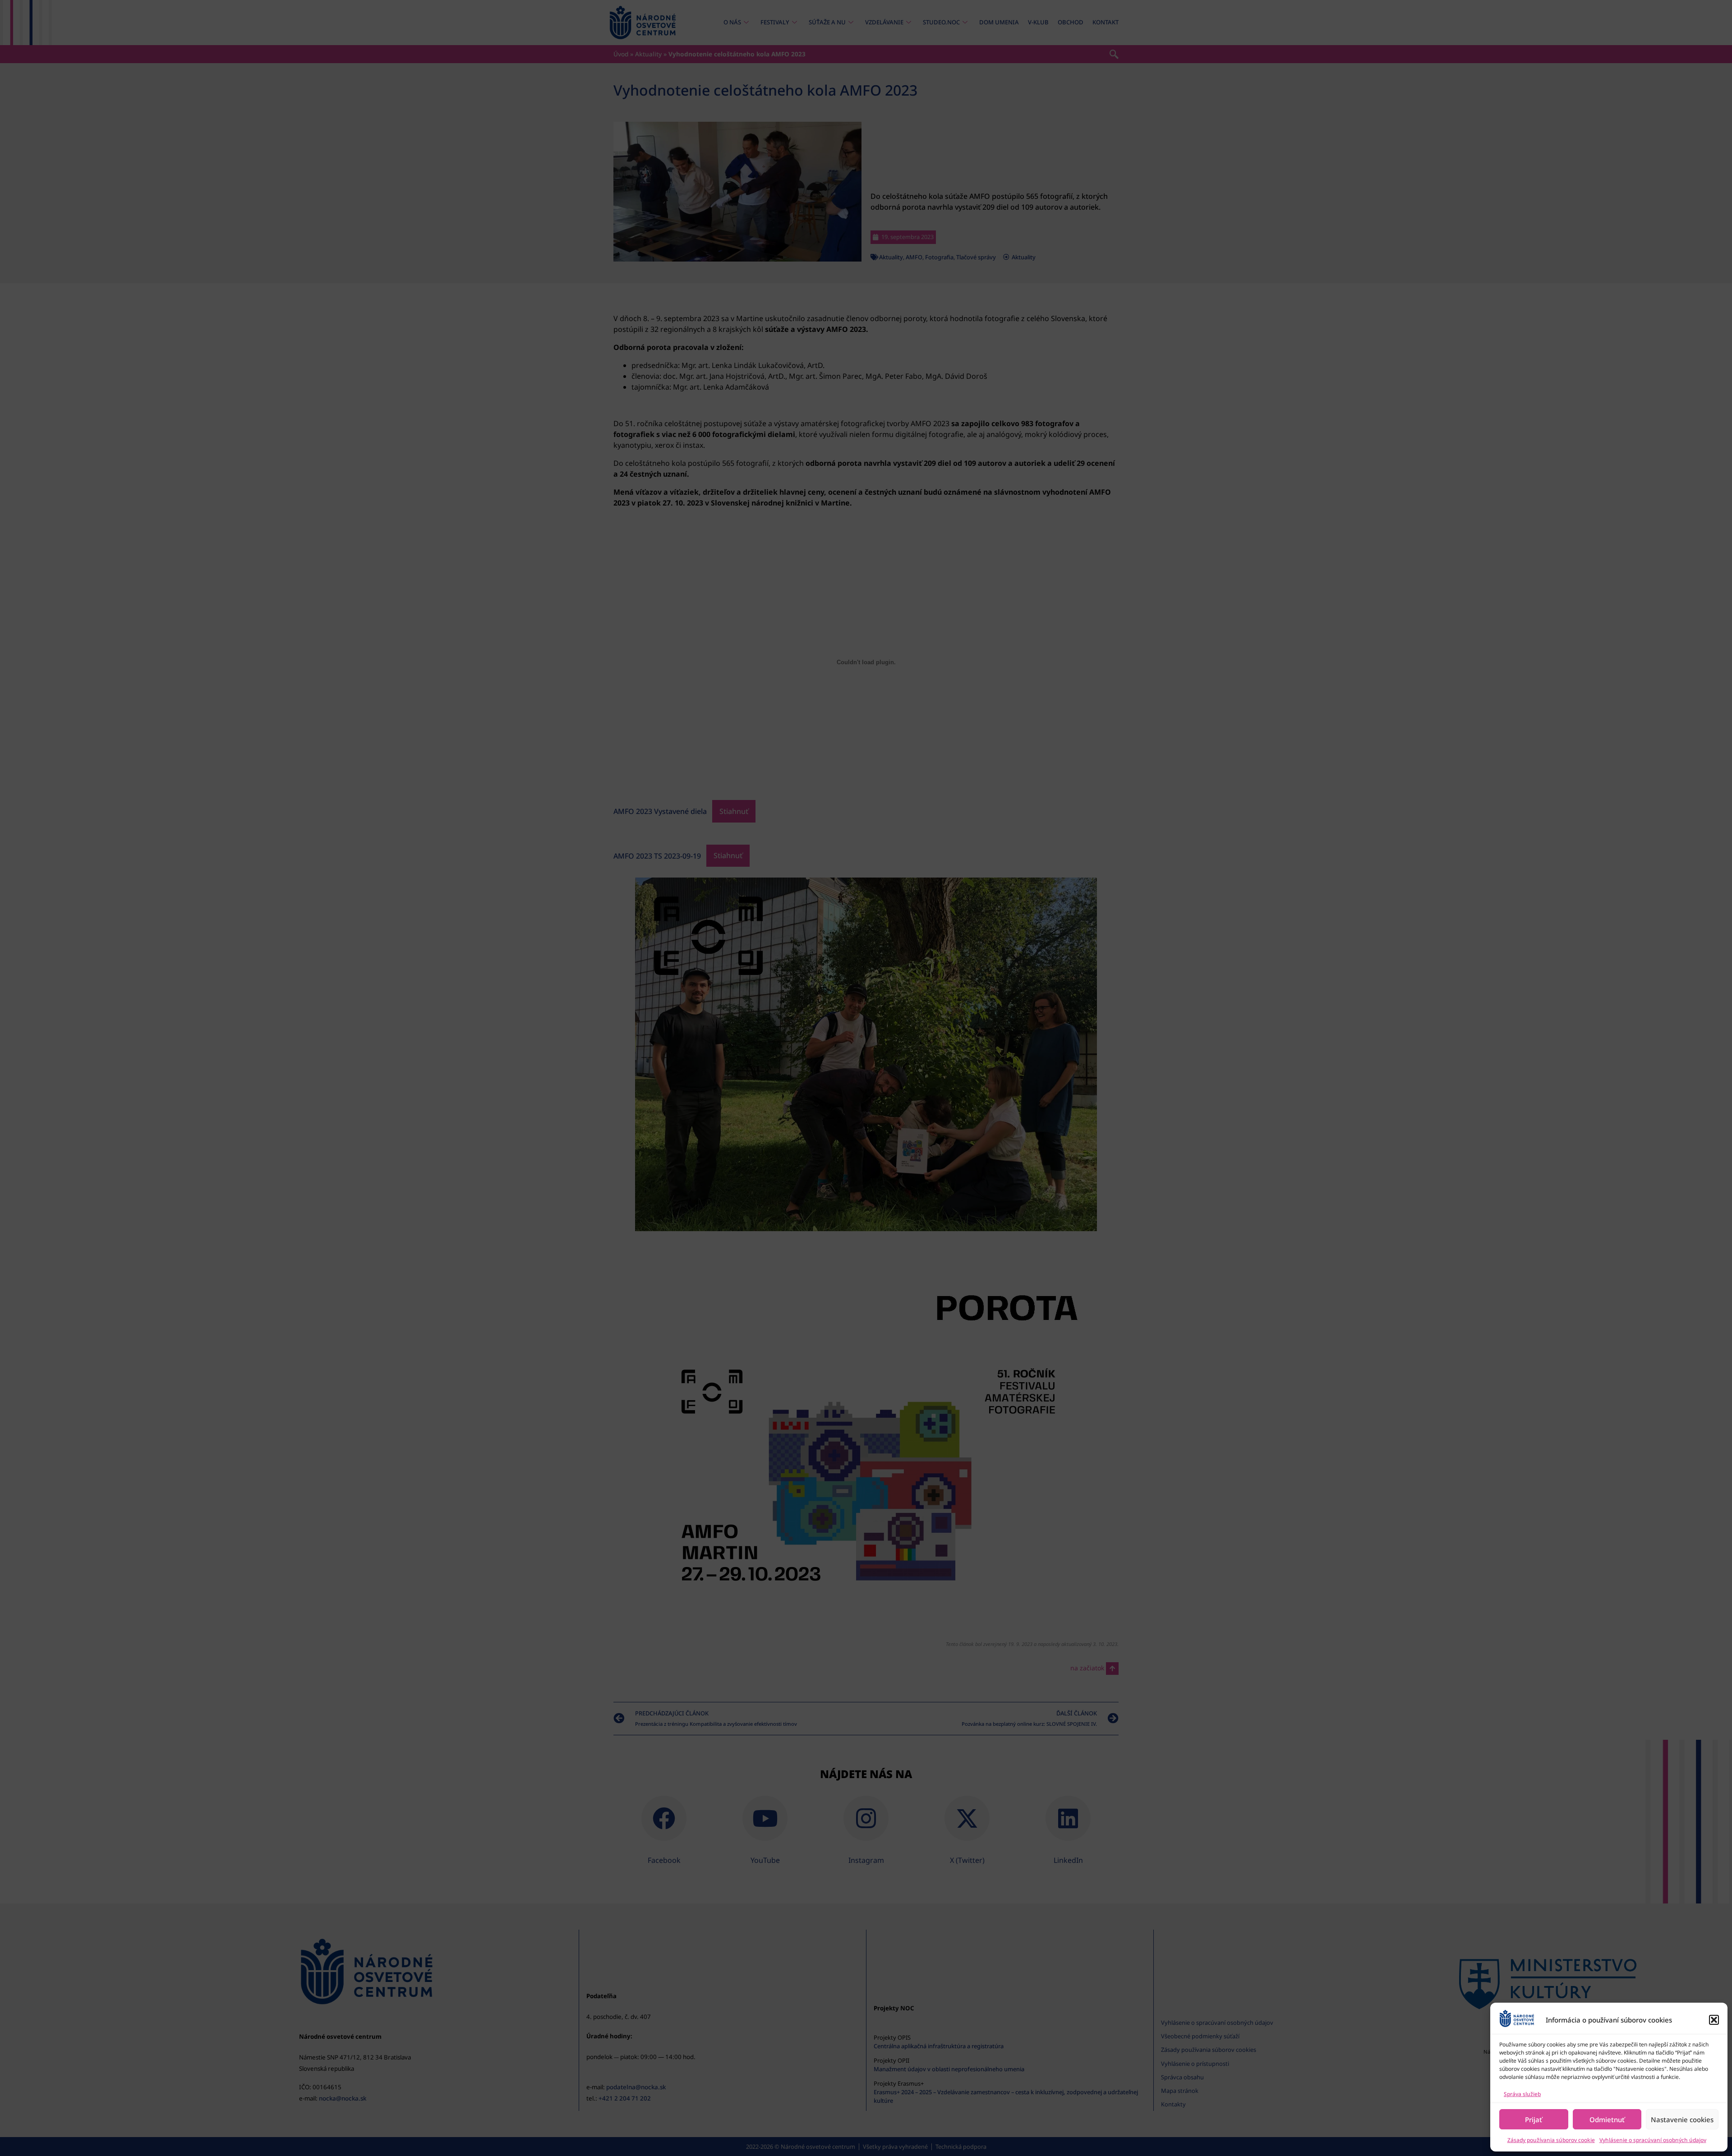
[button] (1714, 2020)
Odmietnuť (1607, 2119)
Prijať (1534, 2119)
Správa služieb (1522, 2094)
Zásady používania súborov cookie (1551, 2140)
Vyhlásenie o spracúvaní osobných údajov (1653, 2140)
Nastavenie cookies (1682, 2119)
